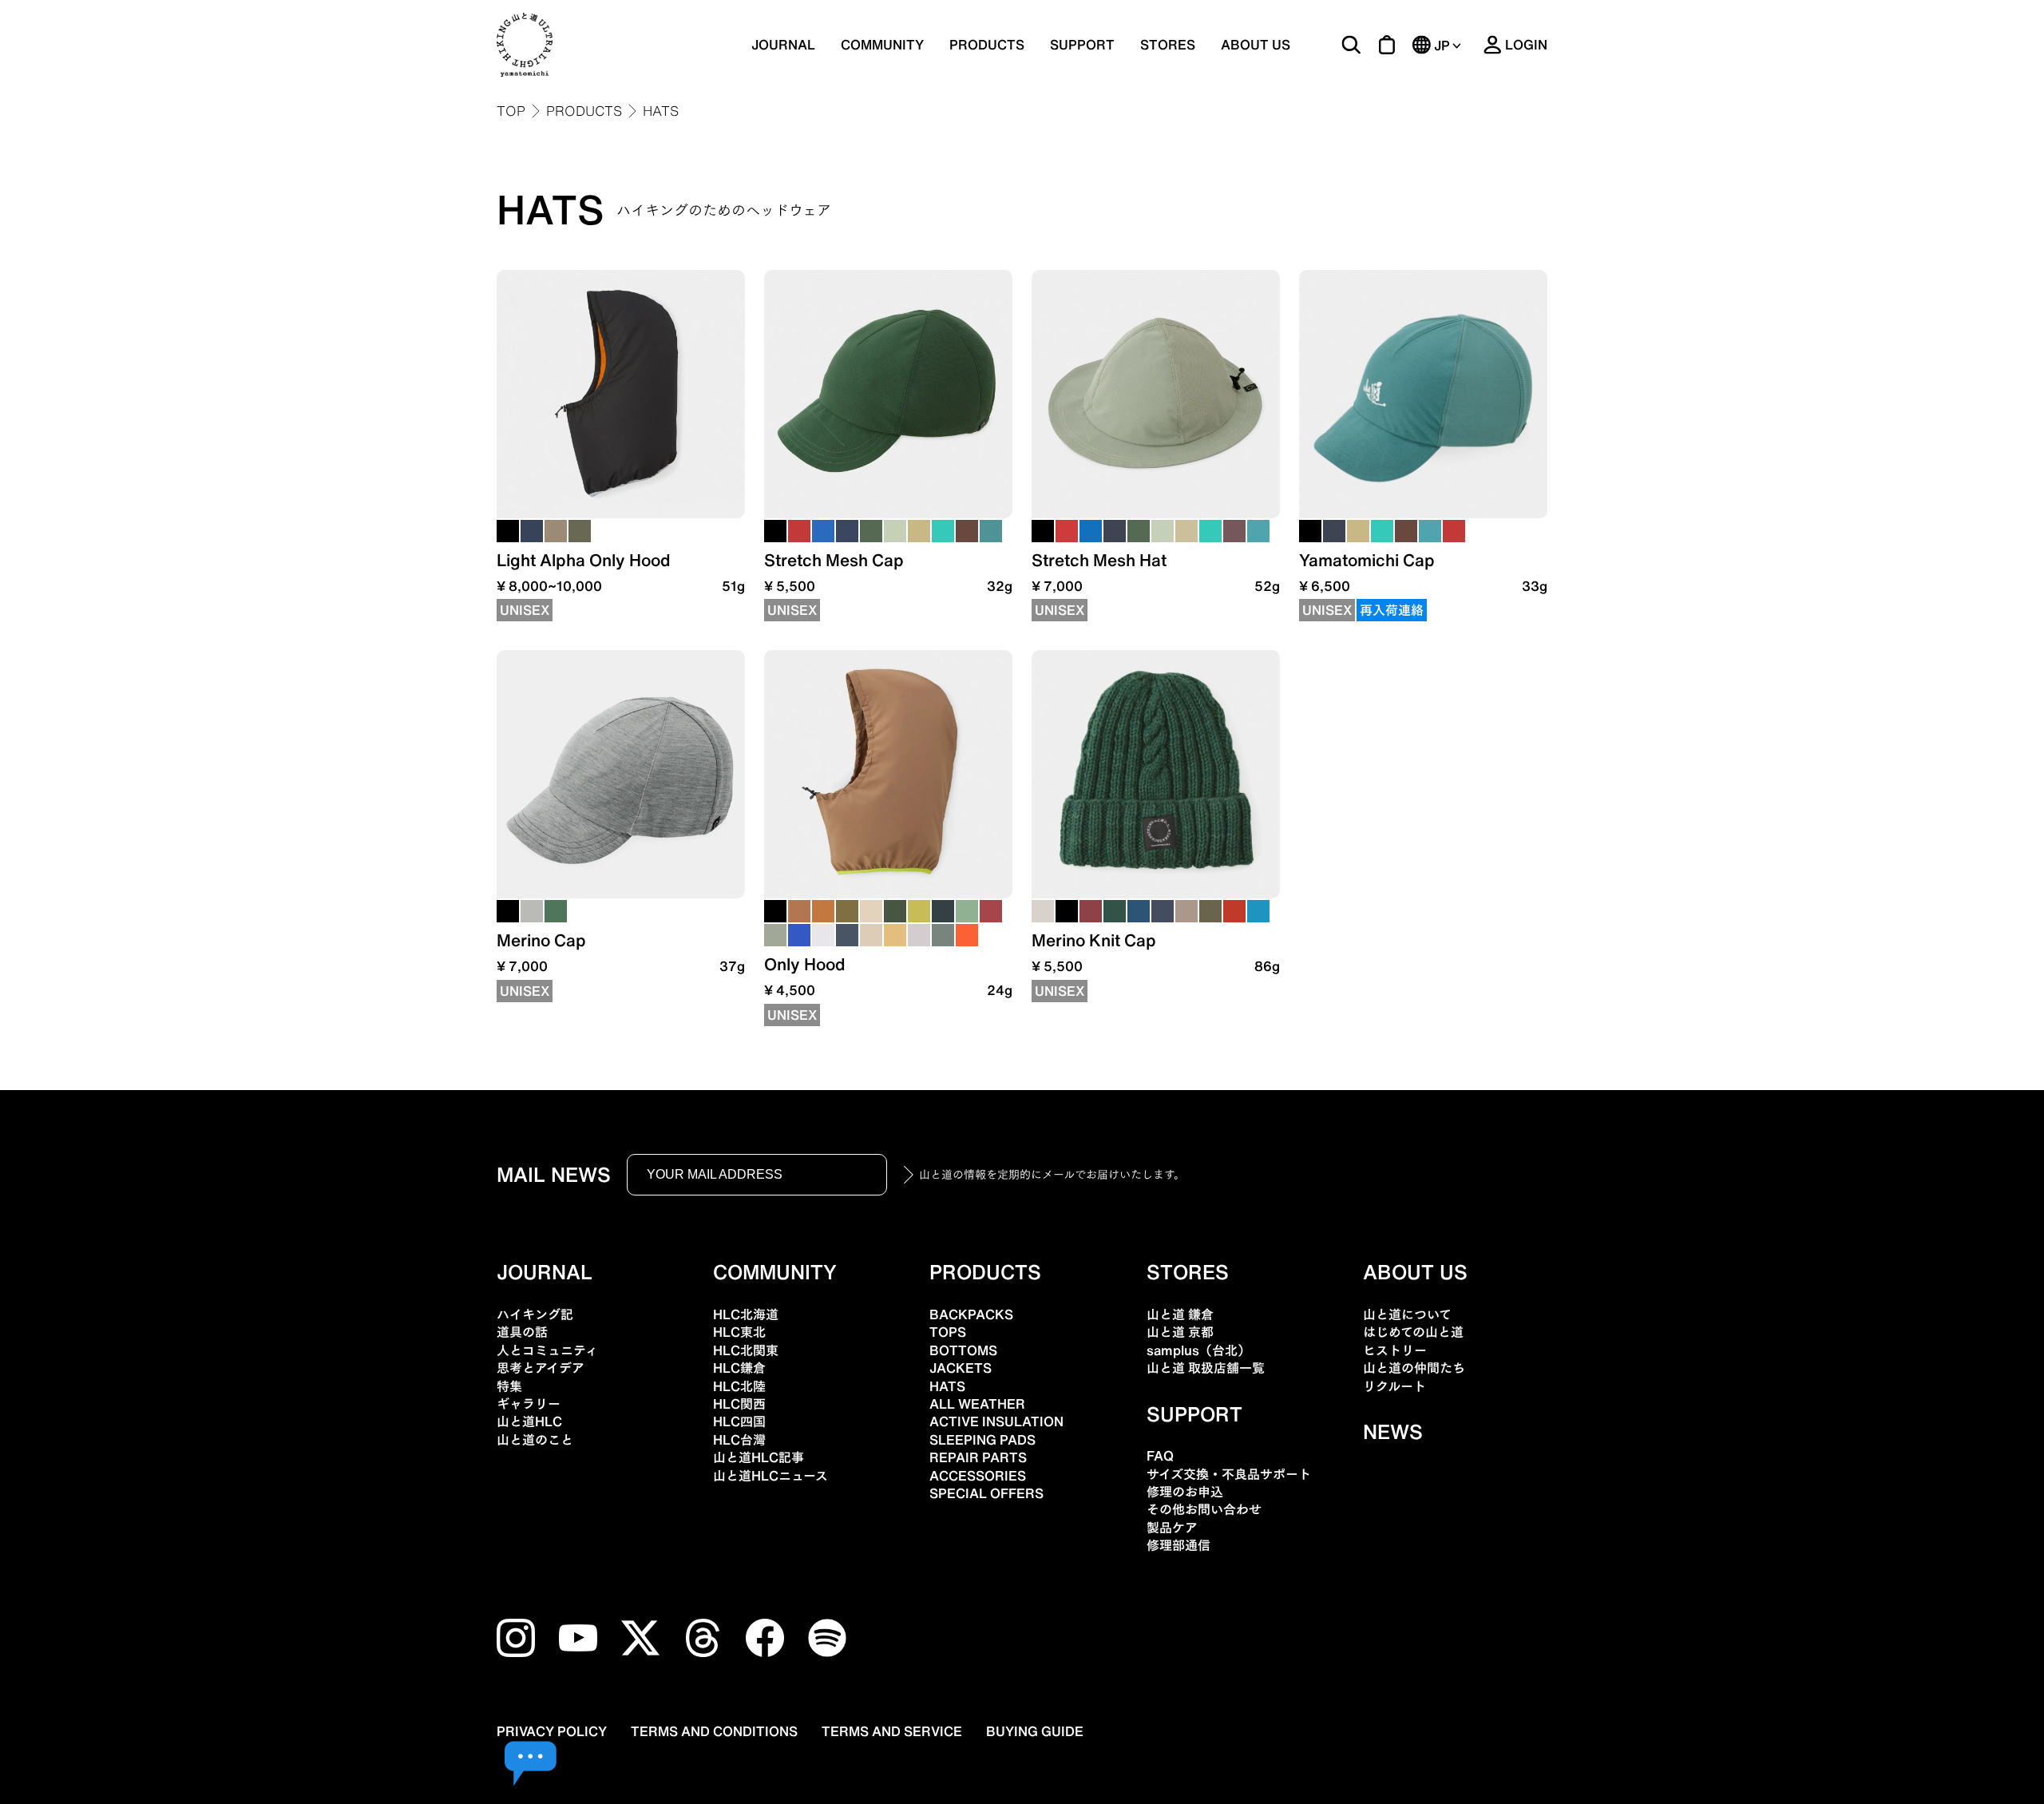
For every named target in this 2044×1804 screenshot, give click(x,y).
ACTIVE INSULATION (996, 1421)
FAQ (1160, 1456)
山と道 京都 (1180, 1332)
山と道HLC (529, 1421)
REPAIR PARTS (978, 1457)
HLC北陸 (739, 1386)
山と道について (1407, 1314)
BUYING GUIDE (1035, 1731)
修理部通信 (1178, 1545)
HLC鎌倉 (739, 1368)
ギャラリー (529, 1404)
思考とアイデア (541, 1368)
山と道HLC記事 (759, 1457)
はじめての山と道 (1413, 1332)
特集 (509, 1386)
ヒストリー (1395, 1350)
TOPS (948, 1332)
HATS (664, 210)
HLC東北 (739, 1332)
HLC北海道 (746, 1314)
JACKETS (961, 1368)
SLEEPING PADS (982, 1440)
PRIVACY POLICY (552, 1731)
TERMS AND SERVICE (892, 1731)
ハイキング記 (535, 1314)
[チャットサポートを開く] (531, 1764)
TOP (511, 111)
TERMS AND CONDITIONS (714, 1731)
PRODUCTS (584, 111)
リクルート (1394, 1386)
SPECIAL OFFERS (986, 1493)
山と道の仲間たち (1414, 1368)
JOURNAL (783, 45)
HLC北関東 (746, 1350)
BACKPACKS (971, 1314)
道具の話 (522, 1332)
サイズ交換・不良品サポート (1229, 1474)
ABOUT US (1256, 45)
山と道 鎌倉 (1180, 1314)
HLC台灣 (739, 1440)
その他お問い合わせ (1204, 1509)
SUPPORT (1082, 45)
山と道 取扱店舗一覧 (1206, 1368)
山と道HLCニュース (770, 1476)
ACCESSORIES (978, 1476)
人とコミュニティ (547, 1350)
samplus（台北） (1198, 1350)
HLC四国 (739, 1421)
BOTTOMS (963, 1350)
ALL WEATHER (977, 1404)
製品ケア (1172, 1528)
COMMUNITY (882, 45)
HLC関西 (739, 1404)
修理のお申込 (1185, 1492)
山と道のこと (535, 1440)
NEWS (1393, 1432)
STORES (1168, 45)
